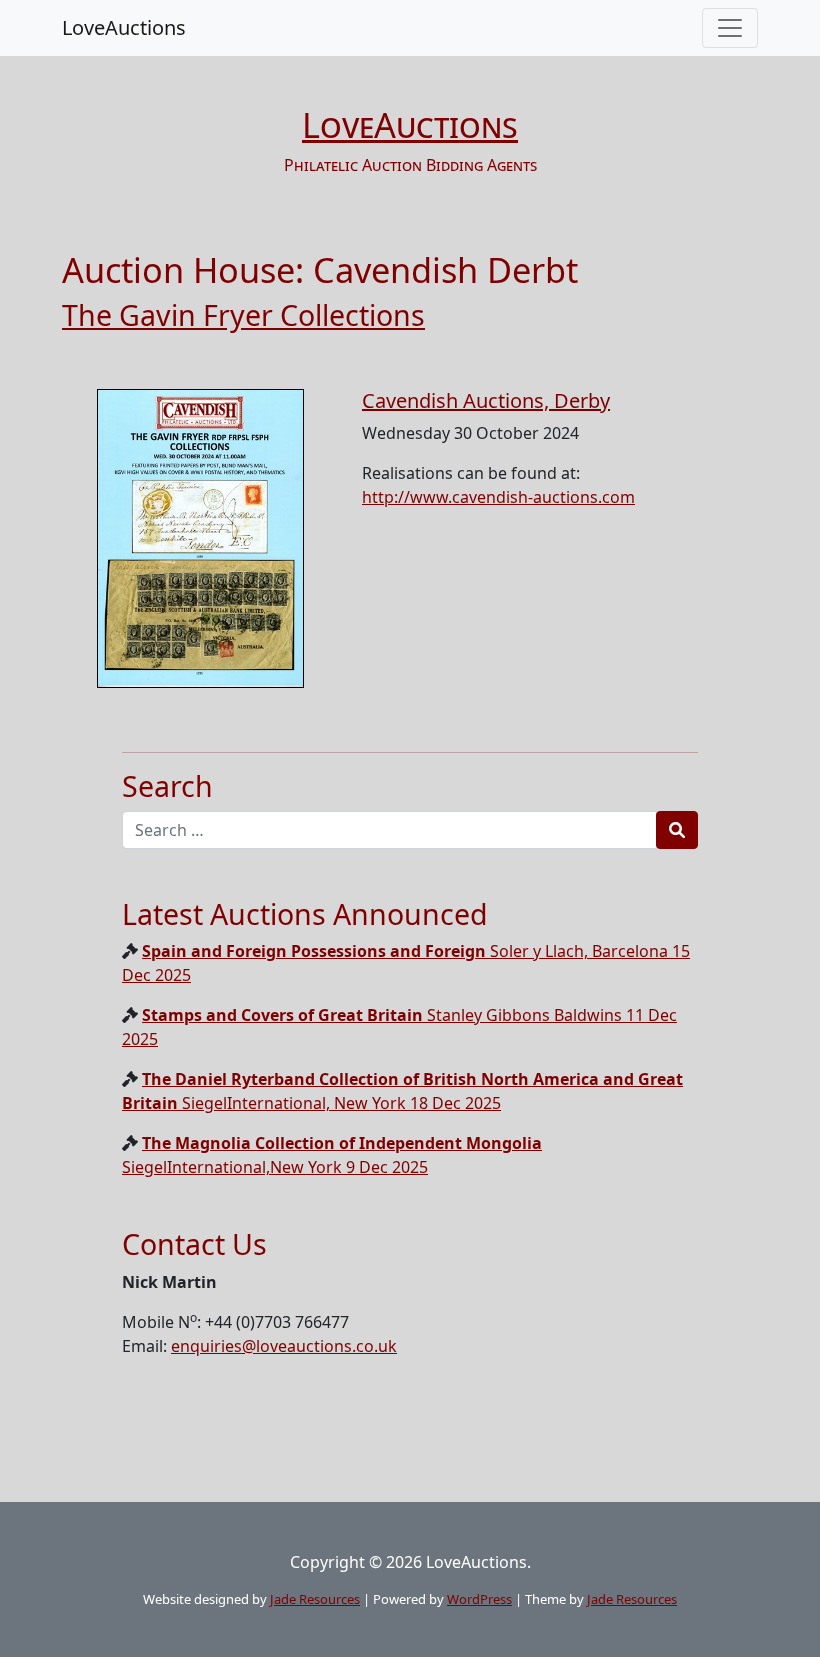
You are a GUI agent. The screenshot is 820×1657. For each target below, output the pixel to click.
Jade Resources (315, 1599)
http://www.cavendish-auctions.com (498, 497)
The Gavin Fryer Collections (243, 314)
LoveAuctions (124, 27)
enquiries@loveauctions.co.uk (284, 1346)
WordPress (479, 1599)
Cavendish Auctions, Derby (486, 400)
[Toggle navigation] (730, 28)
